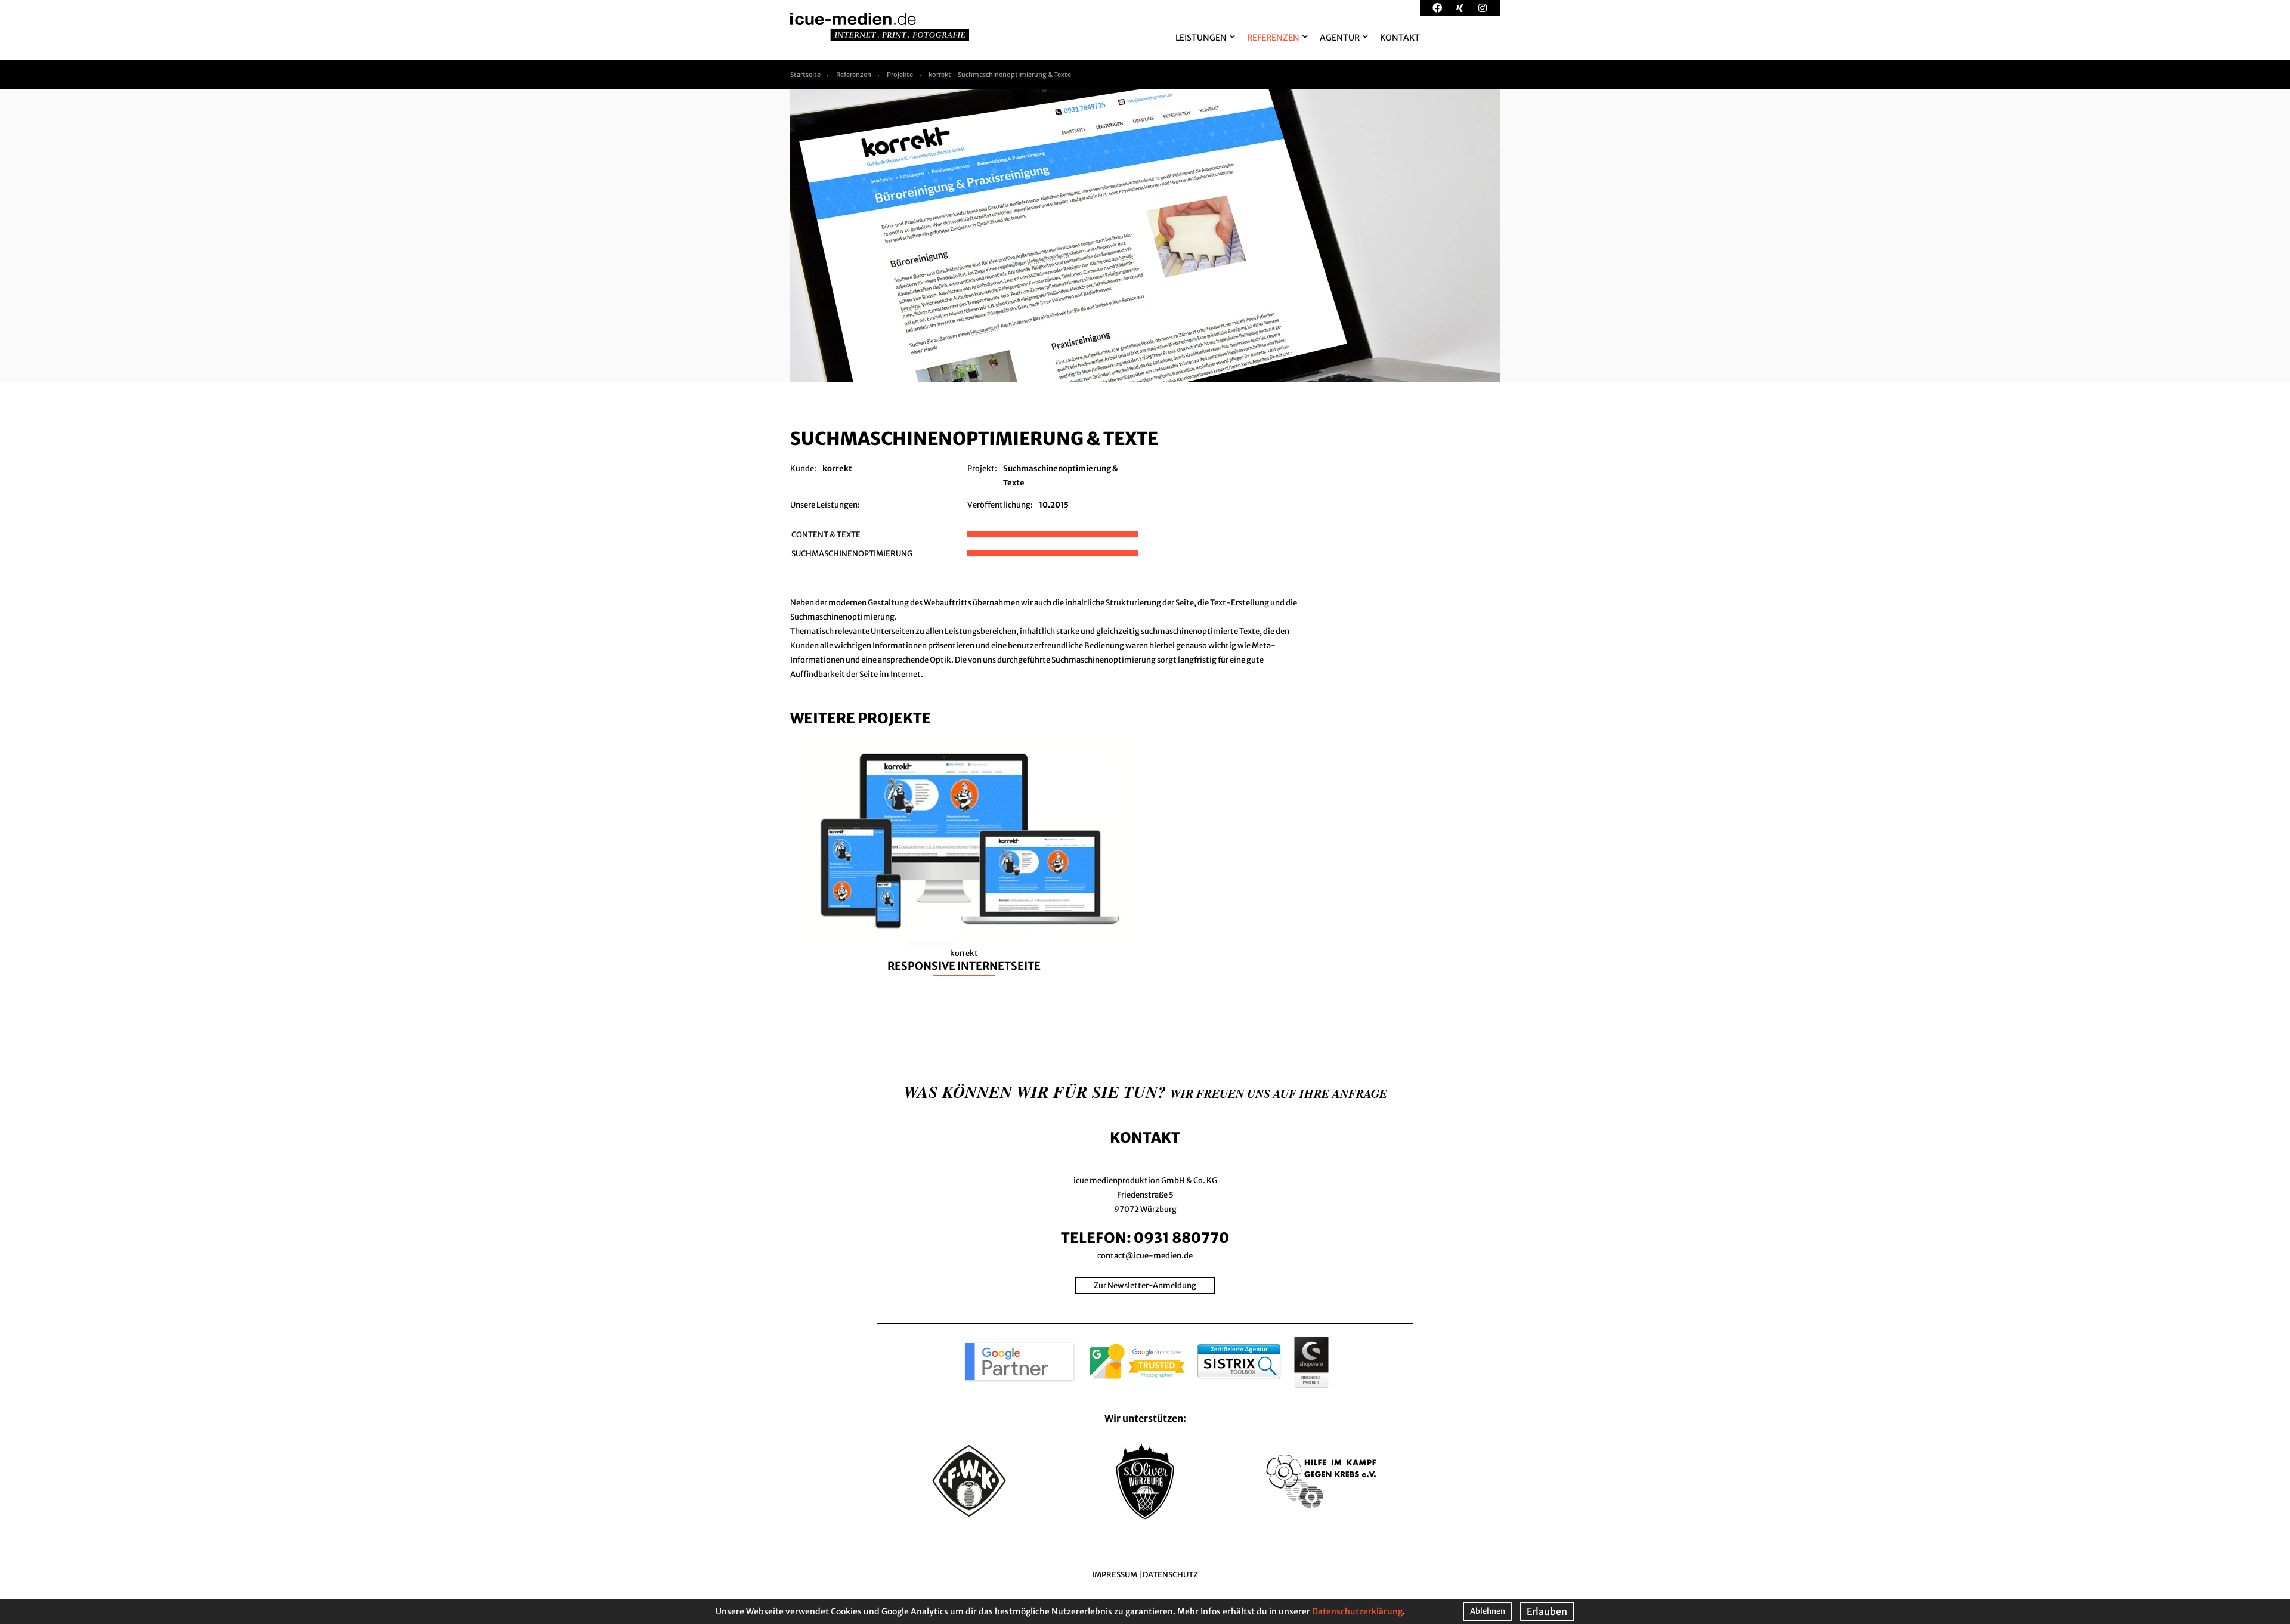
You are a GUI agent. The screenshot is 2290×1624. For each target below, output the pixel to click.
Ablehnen (1488, 1611)
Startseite (805, 75)
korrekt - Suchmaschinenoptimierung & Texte (1000, 75)
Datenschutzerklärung (1357, 1611)
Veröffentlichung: (1000, 505)
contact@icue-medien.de (1145, 1256)
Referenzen (854, 75)
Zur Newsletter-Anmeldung (1145, 1286)
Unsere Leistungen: (825, 505)
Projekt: (982, 468)
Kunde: (803, 468)
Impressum (1115, 1575)
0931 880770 (1181, 1238)
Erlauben (1547, 1611)
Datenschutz (1170, 1575)
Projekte (900, 75)
